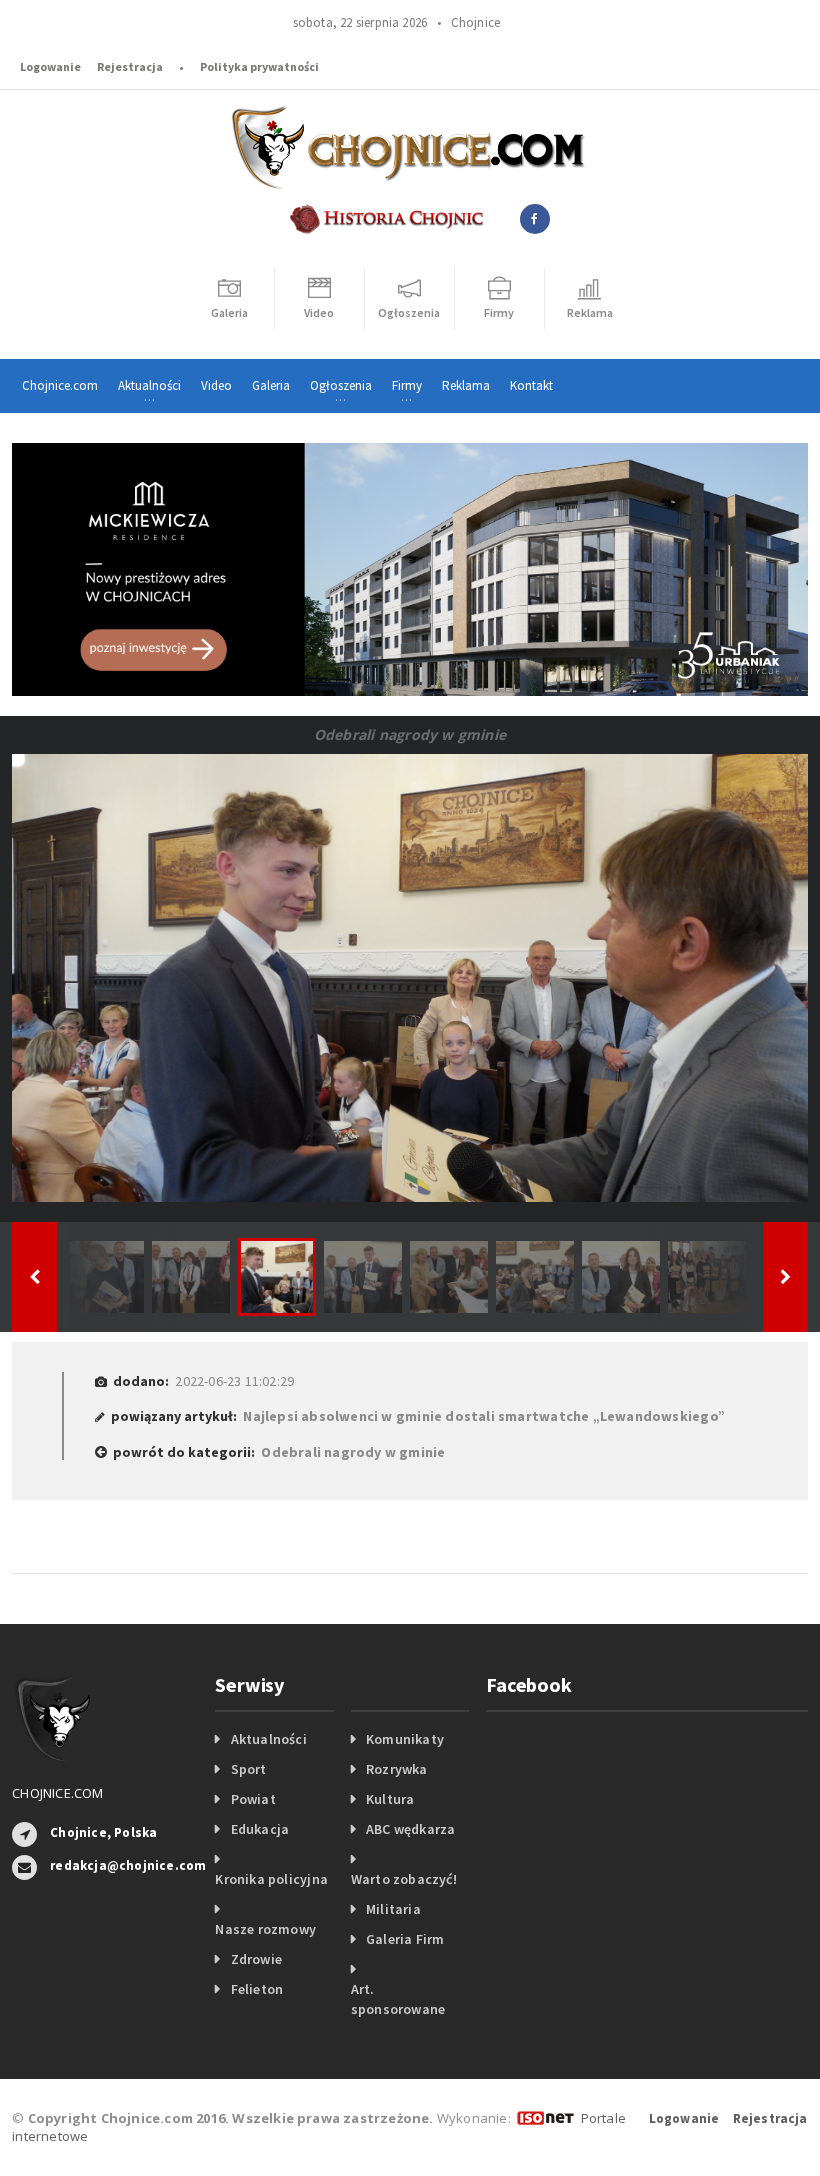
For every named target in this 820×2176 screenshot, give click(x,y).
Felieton (257, 1989)
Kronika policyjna (271, 1879)
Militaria (393, 1909)
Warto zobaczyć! (404, 1879)
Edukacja (260, 1829)
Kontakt (531, 385)
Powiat (253, 1799)
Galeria (271, 385)
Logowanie (50, 66)
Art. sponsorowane (398, 1999)
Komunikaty (405, 1739)
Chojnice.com (60, 385)
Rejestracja (130, 66)
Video (216, 385)
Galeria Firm (405, 1939)
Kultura (390, 1799)
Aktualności (269, 1739)
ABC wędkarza (411, 1829)
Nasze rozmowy (265, 1929)
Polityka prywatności (259, 66)
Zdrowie (256, 1959)
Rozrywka (397, 1769)
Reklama (466, 385)
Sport (249, 1769)
